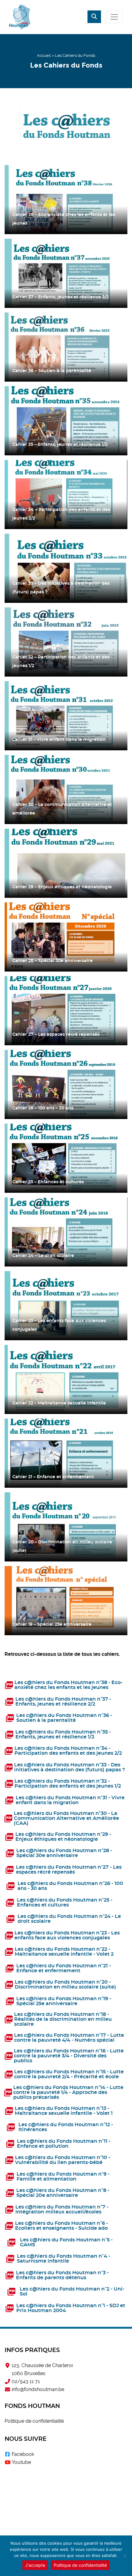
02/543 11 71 (26, 2381)
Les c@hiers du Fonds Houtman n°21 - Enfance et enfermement (64, 1968)
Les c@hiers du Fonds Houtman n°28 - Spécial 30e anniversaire (64, 1853)
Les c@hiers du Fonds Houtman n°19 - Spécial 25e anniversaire (64, 2001)
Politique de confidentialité (34, 2421)
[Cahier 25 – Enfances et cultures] (66, 1158)
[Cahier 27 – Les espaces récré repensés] (66, 1011)
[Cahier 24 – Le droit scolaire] (66, 1232)
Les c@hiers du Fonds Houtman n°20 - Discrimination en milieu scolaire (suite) (65, 1985)
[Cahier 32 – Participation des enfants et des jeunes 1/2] (66, 642)
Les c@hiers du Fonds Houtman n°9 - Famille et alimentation (63, 2177)
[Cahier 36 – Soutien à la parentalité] (66, 347)
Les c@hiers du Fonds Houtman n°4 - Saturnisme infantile (64, 2259)
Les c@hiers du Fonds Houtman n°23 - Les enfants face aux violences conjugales (67, 1935)
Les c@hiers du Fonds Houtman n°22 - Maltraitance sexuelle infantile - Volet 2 (64, 1952)
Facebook (23, 2454)
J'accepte (35, 2565)
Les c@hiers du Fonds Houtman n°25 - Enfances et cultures (65, 1903)
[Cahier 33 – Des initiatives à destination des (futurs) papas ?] (66, 568)
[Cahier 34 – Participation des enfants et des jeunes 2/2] (66, 495)
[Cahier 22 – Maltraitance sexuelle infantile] (66, 1379)
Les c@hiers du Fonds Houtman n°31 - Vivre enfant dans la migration (70, 1800)
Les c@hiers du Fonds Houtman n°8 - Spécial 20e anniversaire (63, 2193)
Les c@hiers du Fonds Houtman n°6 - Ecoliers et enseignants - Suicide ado (62, 2226)
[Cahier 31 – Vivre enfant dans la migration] (66, 716)
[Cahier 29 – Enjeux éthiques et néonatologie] (66, 863)
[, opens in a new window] (7, 2454)
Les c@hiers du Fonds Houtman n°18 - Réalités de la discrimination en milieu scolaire (63, 2019)
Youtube (21, 2462)
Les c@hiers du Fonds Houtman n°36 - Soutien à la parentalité (64, 1718)
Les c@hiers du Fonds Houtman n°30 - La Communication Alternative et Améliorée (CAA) (66, 1818)
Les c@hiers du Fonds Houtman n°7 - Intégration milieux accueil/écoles (62, 2209)
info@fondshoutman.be (38, 2389)
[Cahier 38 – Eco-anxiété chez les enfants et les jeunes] (66, 200)
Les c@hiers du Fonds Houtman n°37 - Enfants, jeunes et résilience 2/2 (63, 1702)
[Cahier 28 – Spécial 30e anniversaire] (66, 937)
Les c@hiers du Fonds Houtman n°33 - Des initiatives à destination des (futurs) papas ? (70, 1767)
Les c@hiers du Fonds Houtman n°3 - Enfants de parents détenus (62, 2275)
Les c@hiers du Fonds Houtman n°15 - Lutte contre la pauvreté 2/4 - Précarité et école (69, 2074)
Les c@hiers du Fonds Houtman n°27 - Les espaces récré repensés (69, 1870)
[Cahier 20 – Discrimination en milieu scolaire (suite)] (66, 1527)
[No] (124, 2556)
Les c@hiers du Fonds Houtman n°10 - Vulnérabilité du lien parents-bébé (63, 2160)
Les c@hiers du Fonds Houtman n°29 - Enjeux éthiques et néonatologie (63, 1837)
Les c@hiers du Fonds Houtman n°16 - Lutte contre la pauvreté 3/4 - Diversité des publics (69, 2056)
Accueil (44, 55)
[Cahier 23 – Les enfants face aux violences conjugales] (66, 1306)
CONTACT (66, 2529)
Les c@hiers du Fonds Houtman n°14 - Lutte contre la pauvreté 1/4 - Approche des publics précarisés (68, 2092)
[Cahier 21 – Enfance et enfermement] (66, 1453)
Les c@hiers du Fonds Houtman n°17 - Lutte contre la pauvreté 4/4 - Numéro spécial (69, 2038)
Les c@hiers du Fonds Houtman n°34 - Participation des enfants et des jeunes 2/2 (68, 1751)
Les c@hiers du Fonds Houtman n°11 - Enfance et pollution (64, 2144)
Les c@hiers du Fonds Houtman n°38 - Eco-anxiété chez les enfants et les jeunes (68, 1685)
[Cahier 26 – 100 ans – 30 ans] (66, 1084)
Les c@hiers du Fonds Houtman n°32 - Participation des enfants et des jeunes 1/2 (68, 1784)
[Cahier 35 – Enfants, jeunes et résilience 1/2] (66, 421)
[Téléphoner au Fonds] (7, 2382)
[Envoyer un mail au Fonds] (7, 2389)
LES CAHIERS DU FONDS (66, 2506)
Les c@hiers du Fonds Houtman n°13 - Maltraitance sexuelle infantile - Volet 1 (64, 2111)
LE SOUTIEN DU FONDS (66, 2484)
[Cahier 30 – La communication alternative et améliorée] (66, 789)
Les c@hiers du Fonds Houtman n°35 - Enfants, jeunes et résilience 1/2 (63, 1734)
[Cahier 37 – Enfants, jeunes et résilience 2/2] (66, 273)
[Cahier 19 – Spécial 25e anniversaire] (66, 1601)
